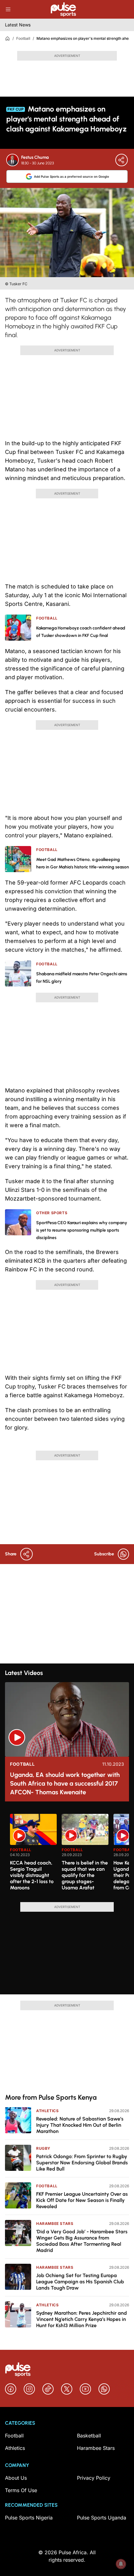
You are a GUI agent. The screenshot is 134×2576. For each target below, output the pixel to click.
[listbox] (69, 1854)
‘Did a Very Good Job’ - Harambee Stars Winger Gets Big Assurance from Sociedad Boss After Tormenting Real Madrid (82, 2241)
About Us (16, 2478)
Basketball (89, 2436)
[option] (33, 1855)
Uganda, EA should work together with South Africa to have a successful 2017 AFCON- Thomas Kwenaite (65, 1783)
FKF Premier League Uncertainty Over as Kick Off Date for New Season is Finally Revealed (82, 2200)
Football (23, 38)
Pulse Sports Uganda (102, 2518)
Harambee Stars (55, 2224)
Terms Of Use (21, 2490)
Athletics (47, 2111)
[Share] (122, 160)
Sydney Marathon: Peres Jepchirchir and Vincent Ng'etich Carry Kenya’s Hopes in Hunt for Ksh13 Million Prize (81, 2319)
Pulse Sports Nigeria (29, 2518)
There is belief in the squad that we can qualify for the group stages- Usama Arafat (85, 1875)
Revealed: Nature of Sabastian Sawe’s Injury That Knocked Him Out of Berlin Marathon (80, 2125)
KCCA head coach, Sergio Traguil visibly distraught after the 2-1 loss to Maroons (32, 1875)
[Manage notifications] (121, 2564)
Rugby (43, 2148)
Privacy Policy (94, 2478)
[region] (67, 1854)
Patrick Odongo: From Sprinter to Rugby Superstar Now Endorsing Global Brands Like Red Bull (82, 2163)
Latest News (18, 25)
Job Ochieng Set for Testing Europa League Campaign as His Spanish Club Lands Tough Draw (80, 2282)
